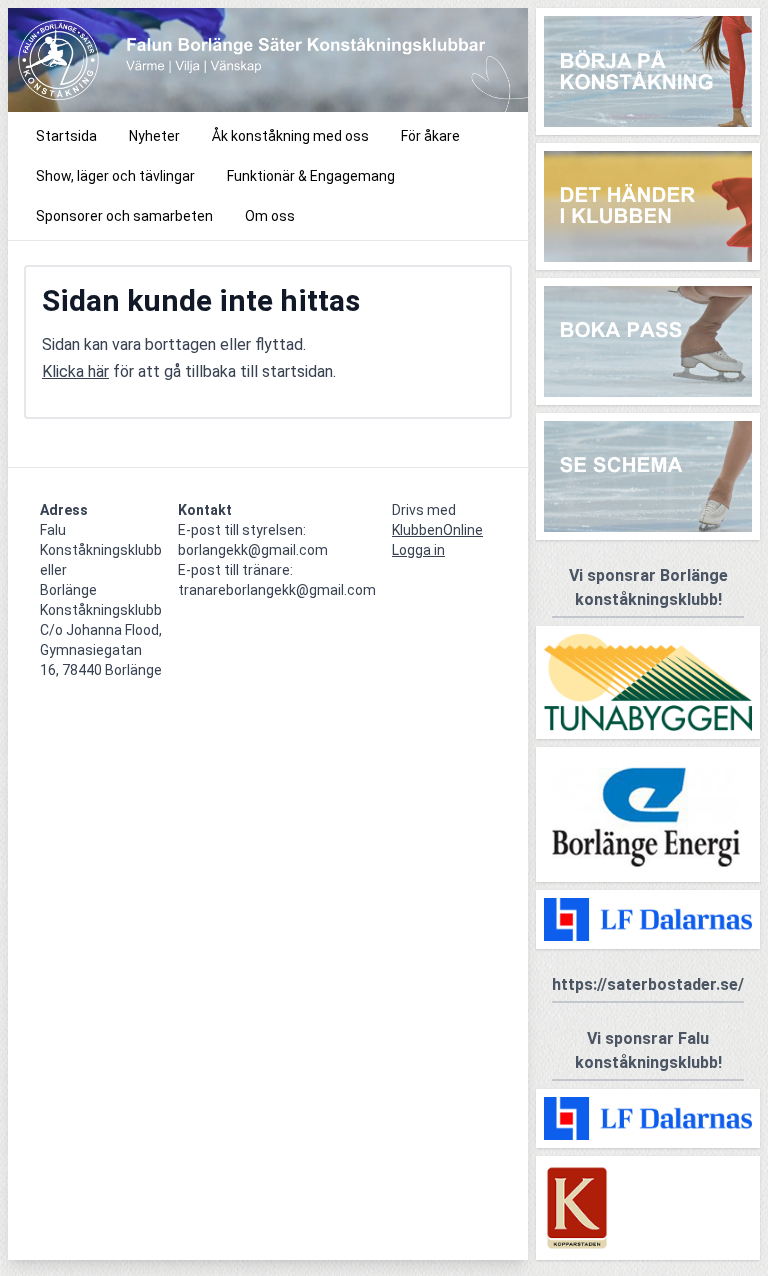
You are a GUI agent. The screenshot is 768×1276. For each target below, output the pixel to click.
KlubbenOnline (437, 530)
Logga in (418, 550)
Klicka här (75, 371)
